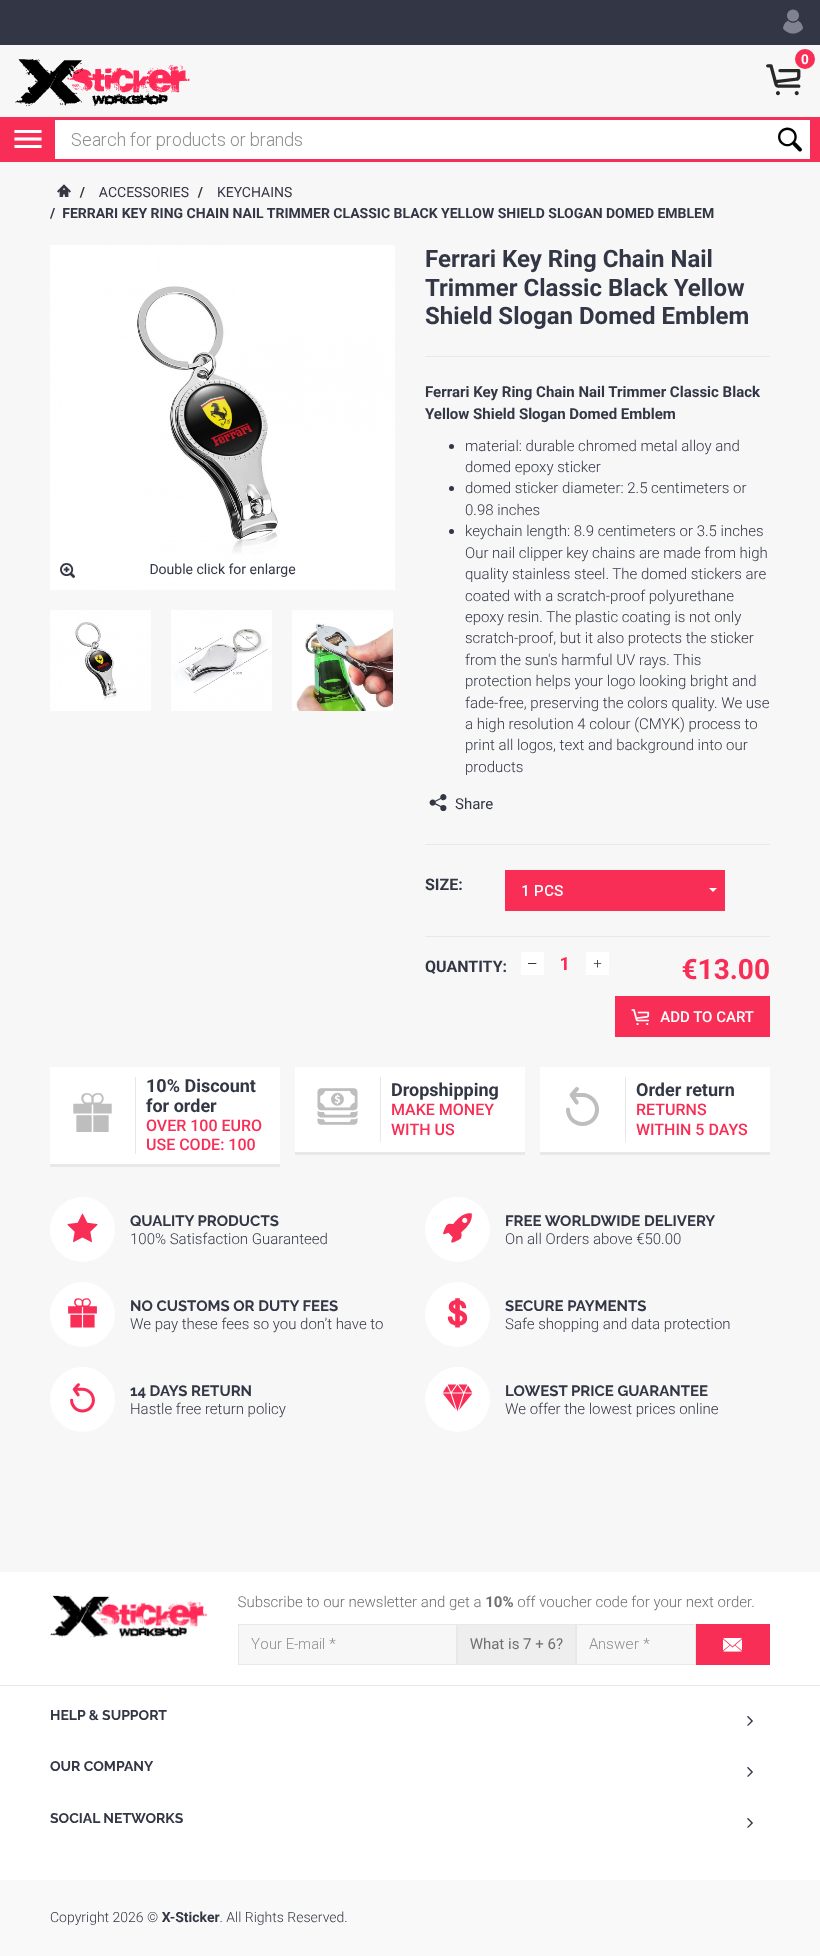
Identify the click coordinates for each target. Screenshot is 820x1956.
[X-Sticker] (102, 81)
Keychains (254, 193)
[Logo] (129, 1616)
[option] (100, 660)
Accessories (144, 193)
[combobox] (615, 890)
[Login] (793, 22)
